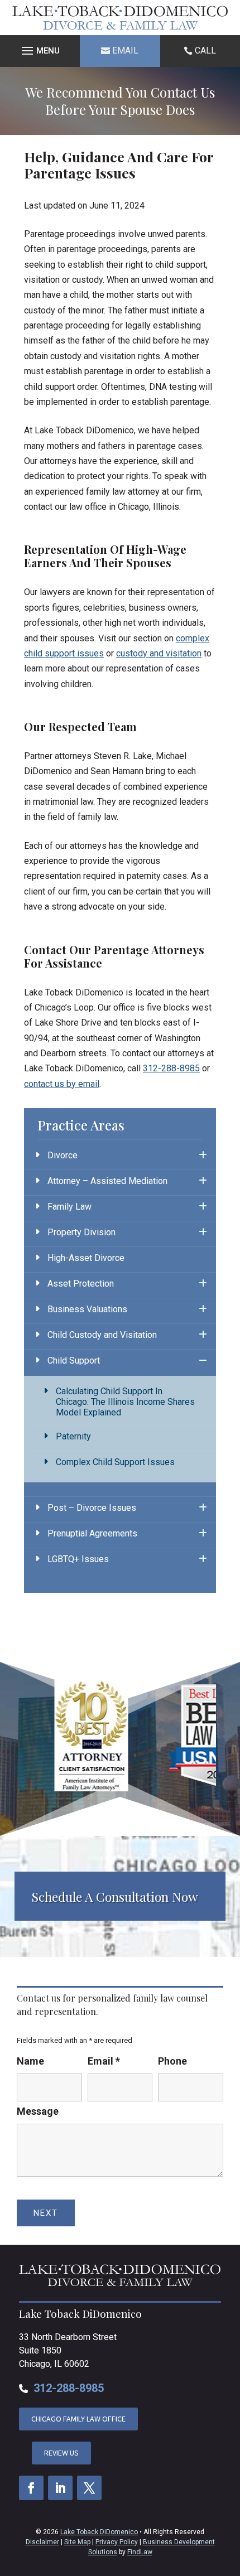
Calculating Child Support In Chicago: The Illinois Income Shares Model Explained (125, 1402)
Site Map (77, 2542)
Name (30, 2061)
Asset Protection (81, 1284)
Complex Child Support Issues (115, 1462)
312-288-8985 (171, 1068)
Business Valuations (87, 1309)
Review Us (61, 2453)
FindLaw (140, 2552)
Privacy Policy (117, 2542)
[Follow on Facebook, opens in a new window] (31, 2488)
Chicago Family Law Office (78, 2419)
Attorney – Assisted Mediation (107, 1181)
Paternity (73, 1436)
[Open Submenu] (203, 1156)
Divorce (63, 1155)
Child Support (74, 1361)
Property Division (81, 1232)
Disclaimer (42, 2542)
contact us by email (62, 1084)
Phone (172, 2061)
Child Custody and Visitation (102, 1335)
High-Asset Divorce (86, 1258)
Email (125, 50)
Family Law (69, 1207)
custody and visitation (159, 653)
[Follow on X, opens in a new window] (89, 2488)
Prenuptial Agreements (92, 1533)
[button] (40, 51)
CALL (205, 50)
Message (38, 2111)
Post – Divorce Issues (92, 1508)
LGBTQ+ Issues (78, 1559)
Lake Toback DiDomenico (99, 2532)
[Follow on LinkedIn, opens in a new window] (60, 2488)
